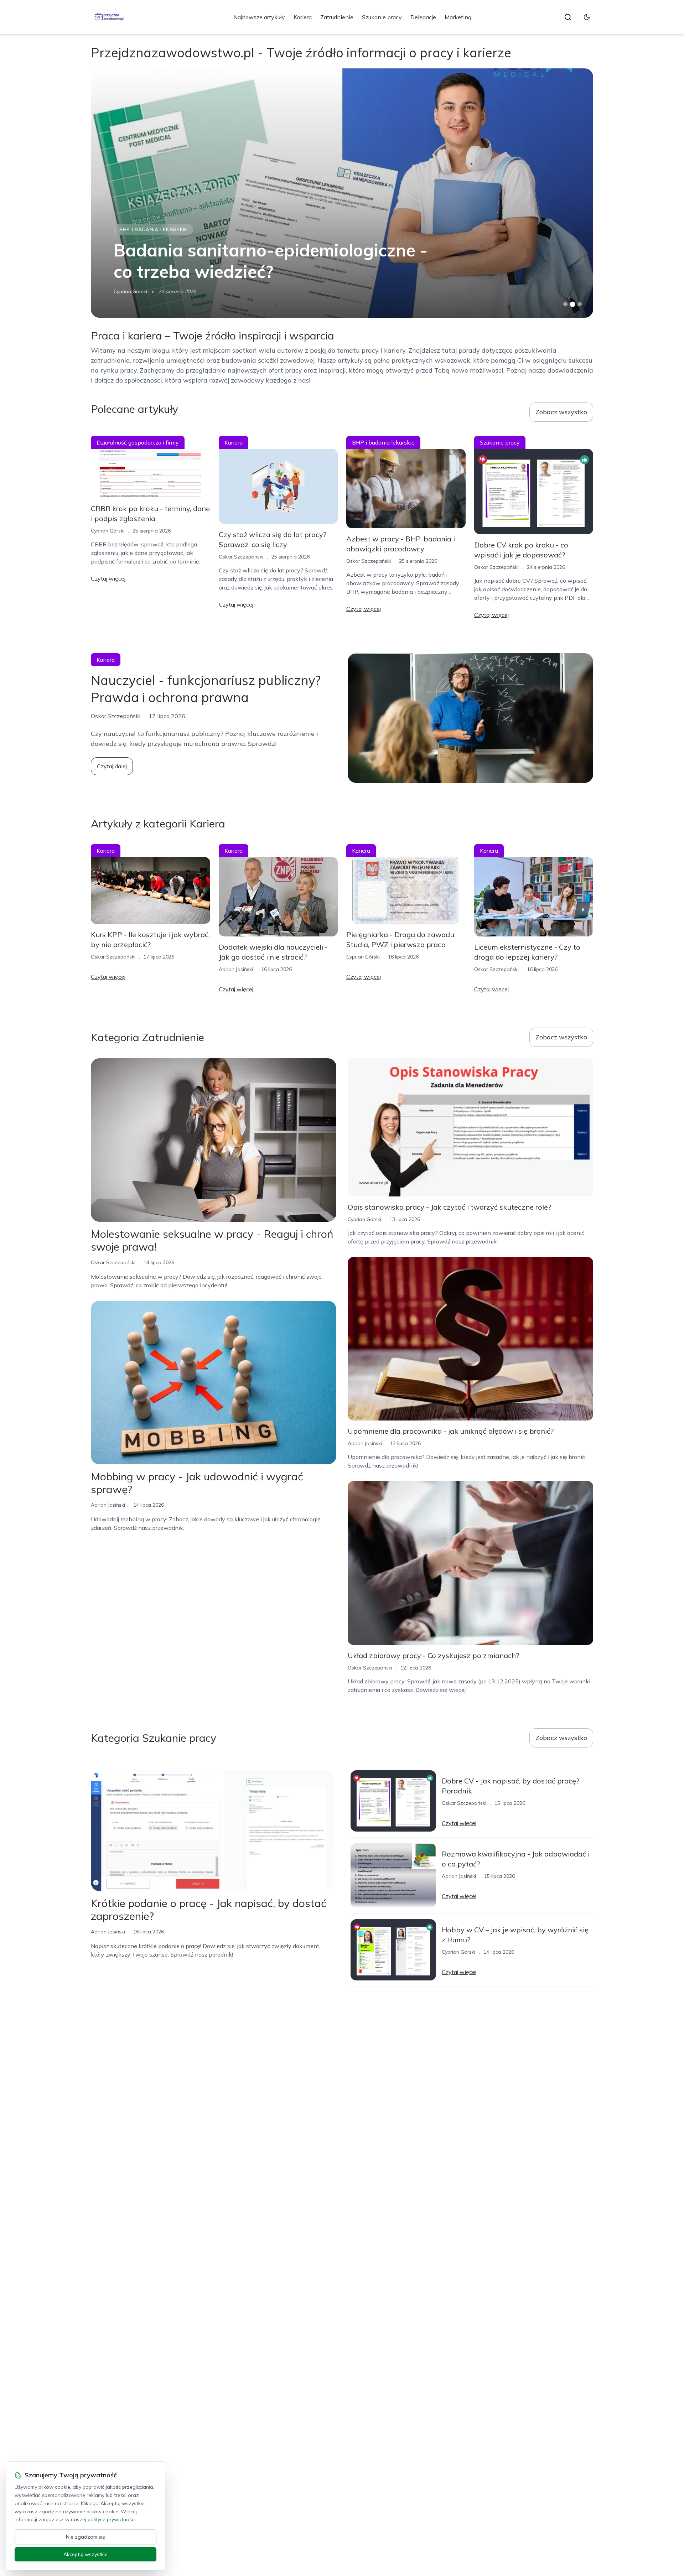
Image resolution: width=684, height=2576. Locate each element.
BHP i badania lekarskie (383, 442)
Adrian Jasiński (236, 969)
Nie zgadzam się (85, 2537)
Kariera (303, 17)
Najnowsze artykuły (259, 17)
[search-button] (568, 17)
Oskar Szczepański (241, 557)
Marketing (458, 17)
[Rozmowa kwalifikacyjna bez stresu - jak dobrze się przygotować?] (342, 193)
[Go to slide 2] (572, 304)
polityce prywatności (112, 2519)
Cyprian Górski (130, 291)
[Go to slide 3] (580, 304)
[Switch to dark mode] (587, 17)
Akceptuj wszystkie (85, 2554)
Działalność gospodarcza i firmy (138, 442)
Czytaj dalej (112, 766)
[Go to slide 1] (565, 304)
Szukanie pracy (382, 17)
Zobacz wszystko (561, 412)
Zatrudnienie (337, 17)
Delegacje (423, 17)
